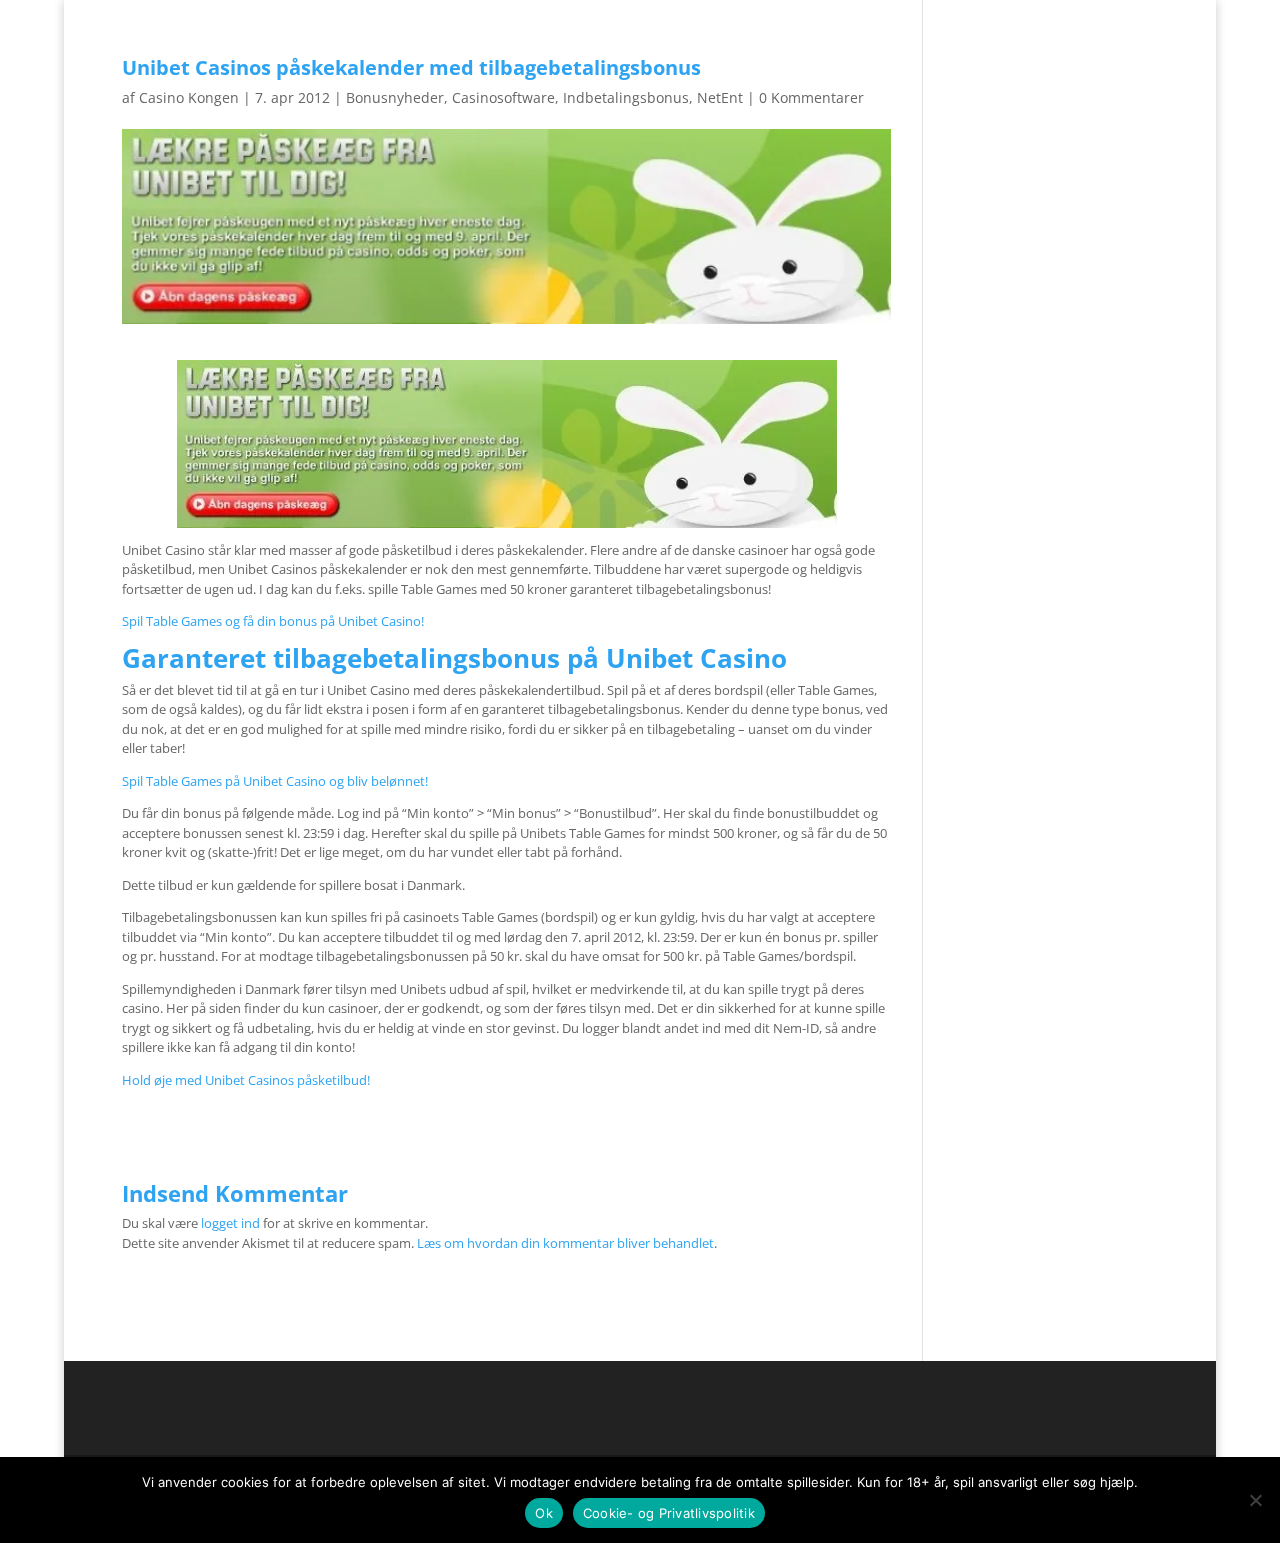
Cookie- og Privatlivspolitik (669, 1513)
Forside (1069, 16)
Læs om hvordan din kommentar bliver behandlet (565, 1243)
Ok (544, 1513)
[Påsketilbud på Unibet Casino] (507, 444)
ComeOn (1133, 16)
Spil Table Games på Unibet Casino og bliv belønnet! (275, 781)
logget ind (230, 1223)
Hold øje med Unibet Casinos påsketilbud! (246, 1080)
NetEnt (720, 97)
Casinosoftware (503, 97)
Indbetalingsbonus (626, 97)
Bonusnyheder (395, 97)
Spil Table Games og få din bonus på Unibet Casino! (273, 621)
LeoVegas (726, 54)
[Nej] (1255, 1500)
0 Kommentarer (811, 97)
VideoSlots (632, 54)
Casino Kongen (189, 97)
